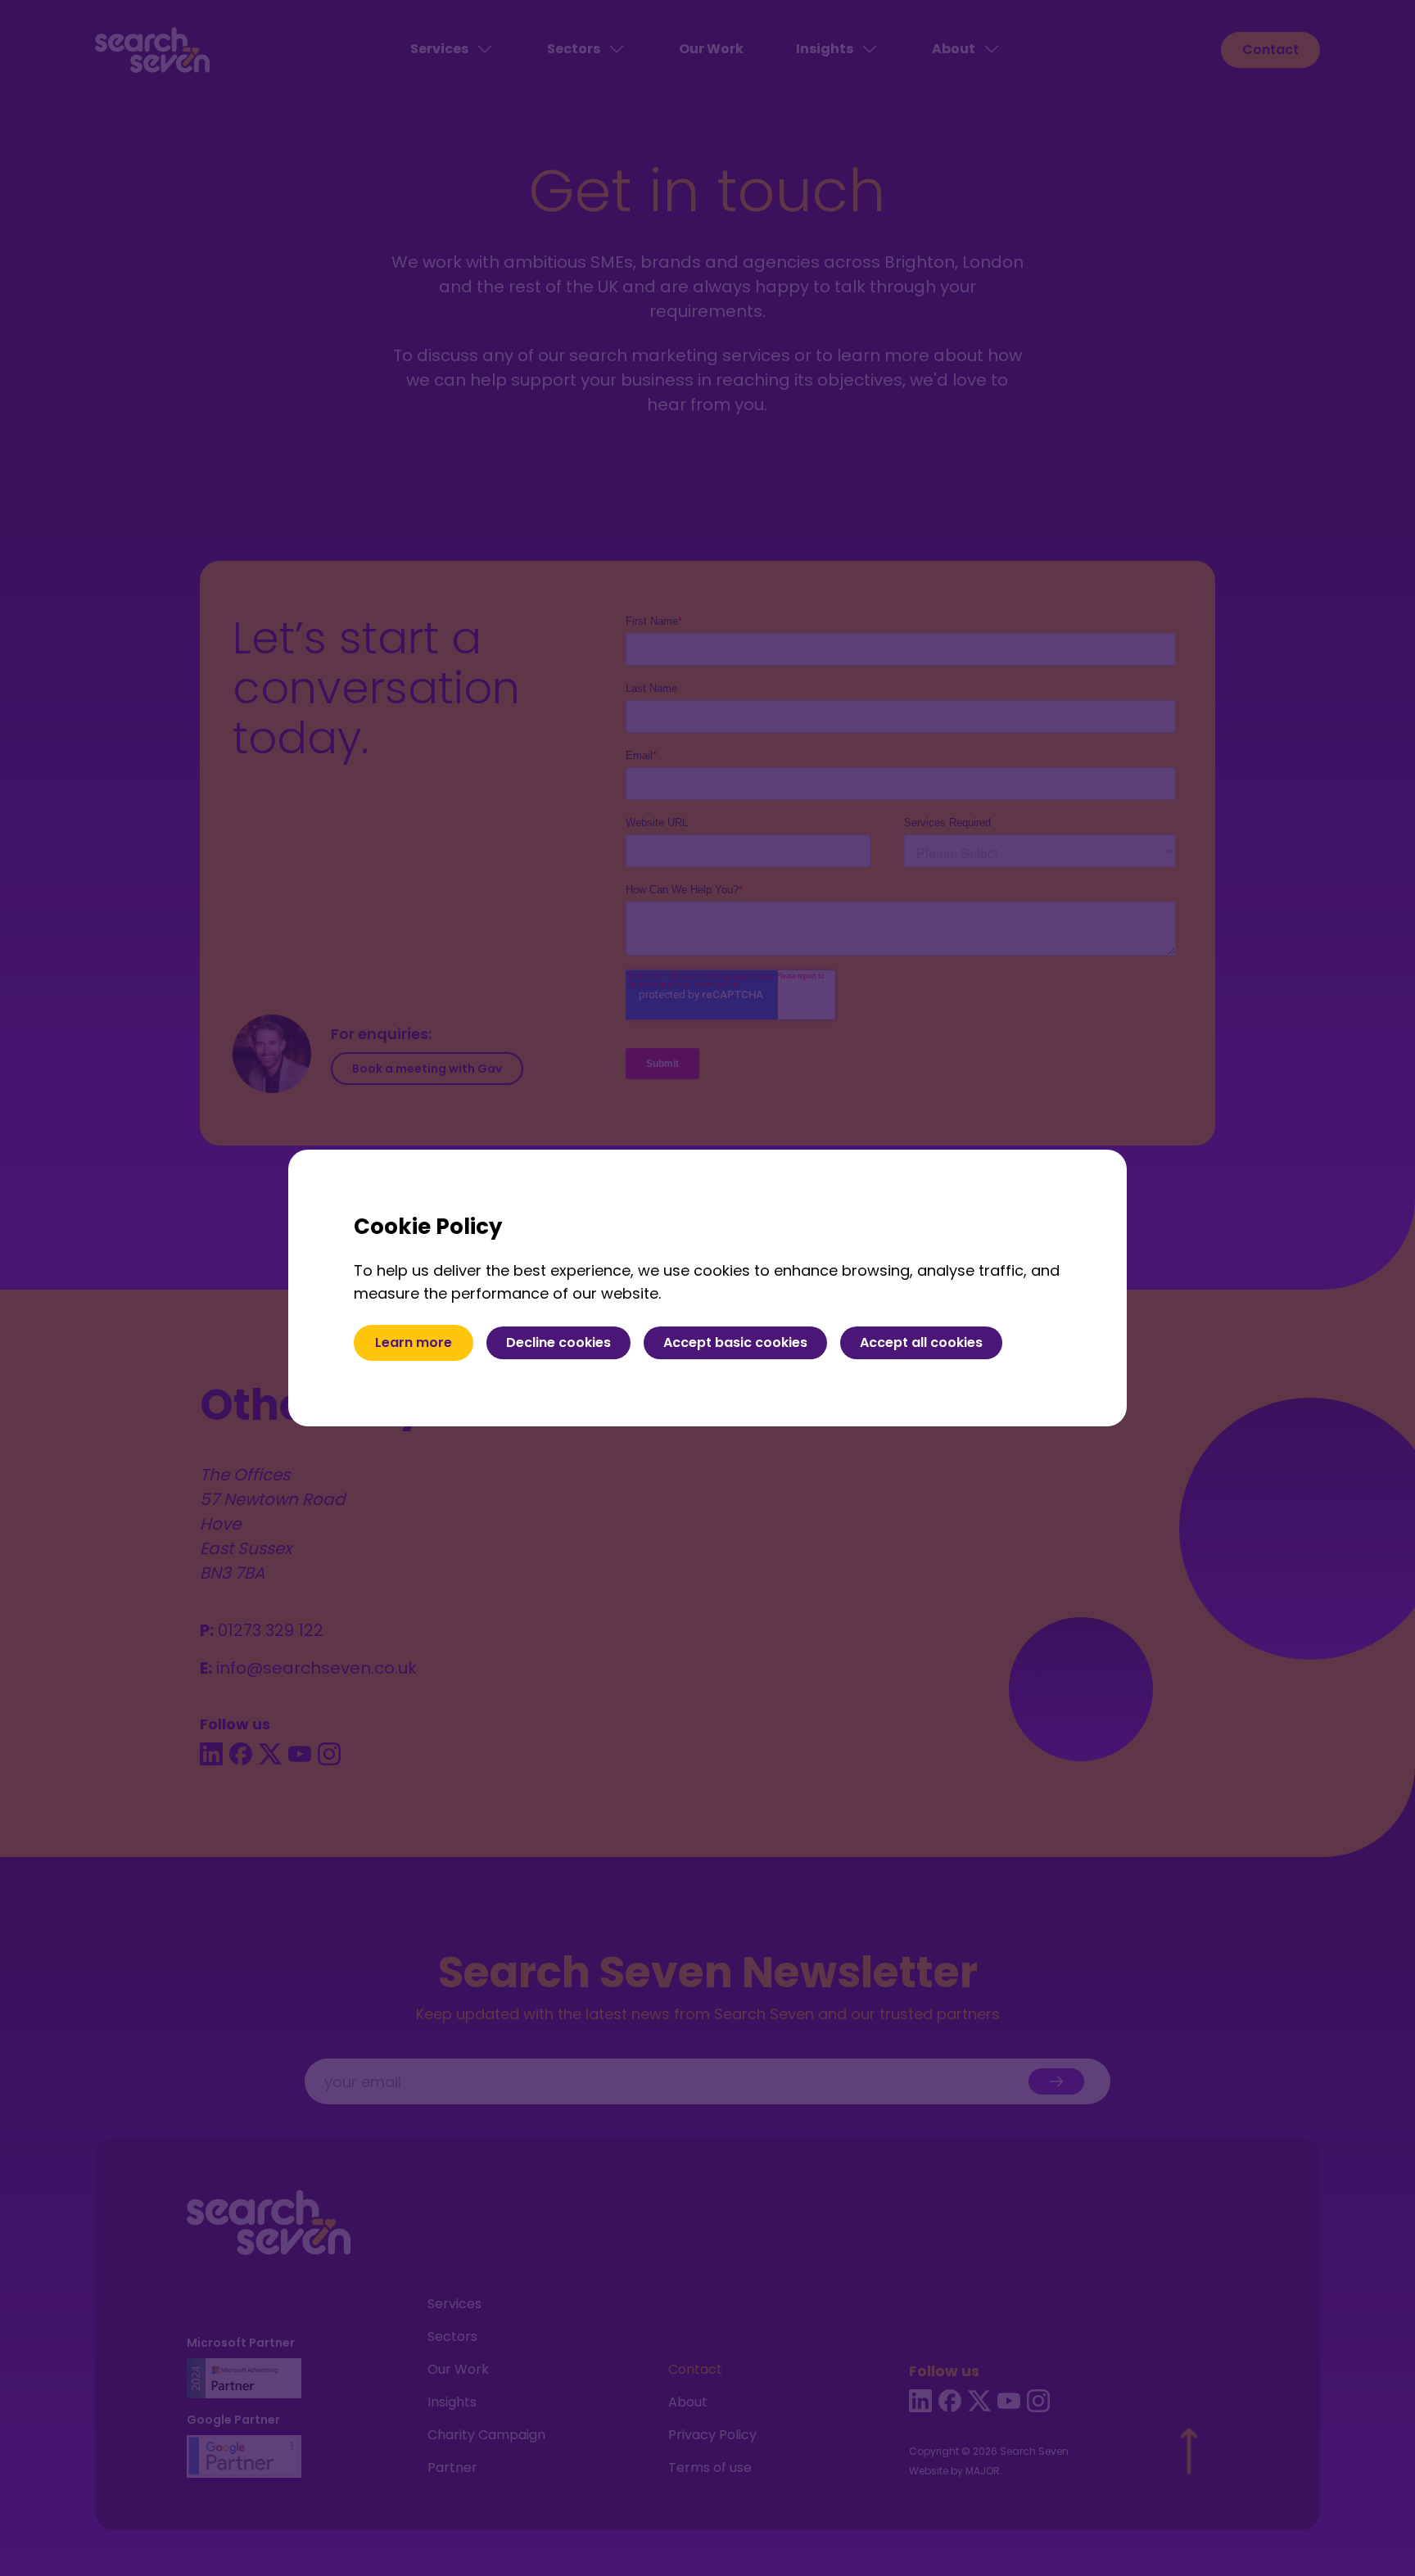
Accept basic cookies (735, 1342)
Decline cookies (558, 1342)
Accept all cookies (921, 1342)
